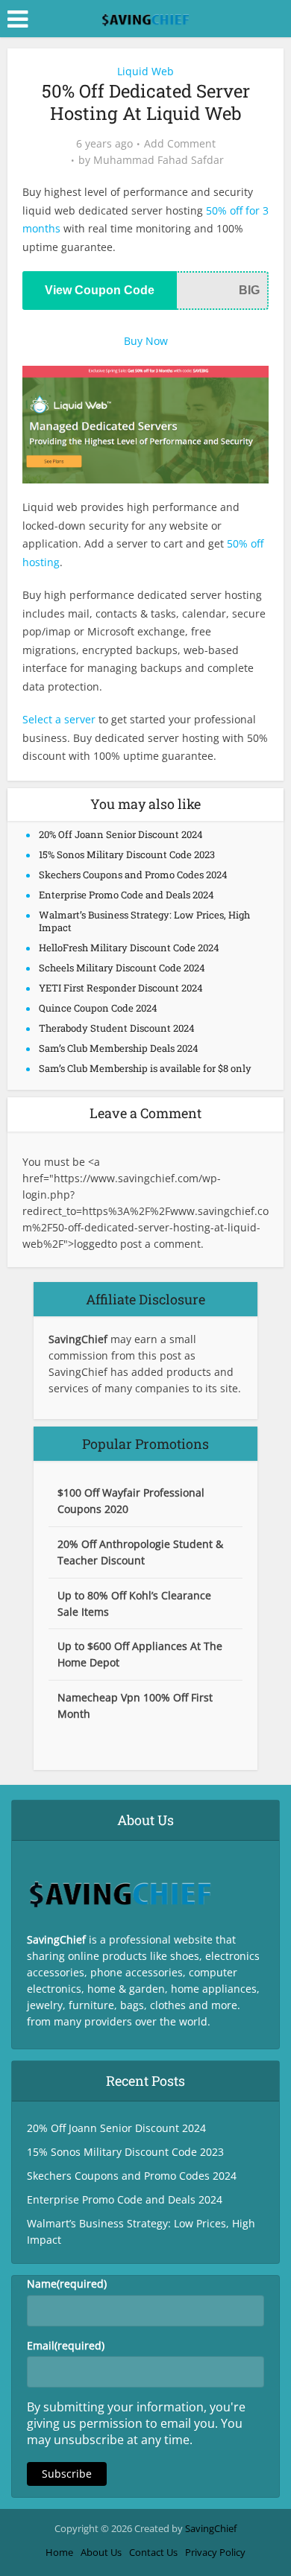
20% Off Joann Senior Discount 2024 (121, 834)
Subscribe (67, 2474)
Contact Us (153, 2552)
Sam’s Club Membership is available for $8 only (145, 1068)
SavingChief (211, 2528)
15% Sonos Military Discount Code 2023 (127, 854)
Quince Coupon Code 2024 (98, 1008)
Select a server (59, 719)
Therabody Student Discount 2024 (117, 1028)
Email (66, 2345)
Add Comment (180, 144)
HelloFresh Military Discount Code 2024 (129, 948)
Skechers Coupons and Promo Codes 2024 (133, 875)
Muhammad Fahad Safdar (159, 160)
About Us (101, 2552)
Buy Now (146, 341)
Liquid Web (145, 71)
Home (59, 2552)
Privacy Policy (215, 2552)
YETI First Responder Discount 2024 (121, 988)
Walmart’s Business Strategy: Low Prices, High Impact (144, 921)
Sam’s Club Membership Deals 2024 (119, 1048)
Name (67, 2284)
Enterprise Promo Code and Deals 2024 (126, 895)
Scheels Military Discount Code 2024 (122, 968)
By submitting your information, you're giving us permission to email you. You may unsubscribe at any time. (136, 2423)
